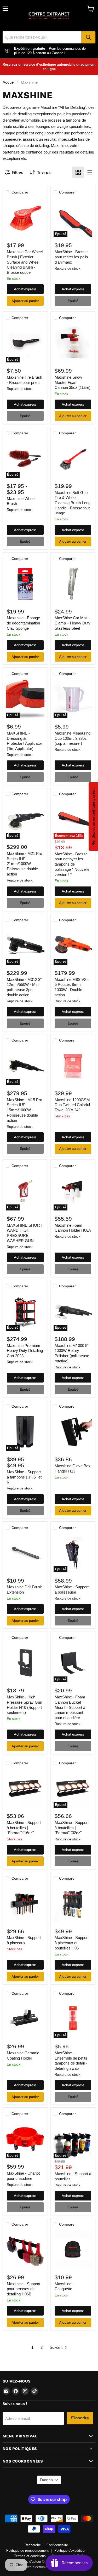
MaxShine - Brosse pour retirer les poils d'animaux (71, 257)
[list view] (90, 172)
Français (47, 2480)
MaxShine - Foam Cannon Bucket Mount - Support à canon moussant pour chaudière (70, 1707)
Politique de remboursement (27, 2551)
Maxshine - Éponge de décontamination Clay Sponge (23, 623)
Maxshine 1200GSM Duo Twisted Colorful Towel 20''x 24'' (72, 1105)
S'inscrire (80, 2418)
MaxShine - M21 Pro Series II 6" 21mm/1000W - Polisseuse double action (24, 864)
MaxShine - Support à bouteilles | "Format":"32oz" (72, 1828)
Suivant (57, 2347)
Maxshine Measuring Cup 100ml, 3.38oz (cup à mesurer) (73, 738)
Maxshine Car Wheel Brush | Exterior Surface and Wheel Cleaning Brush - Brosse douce (25, 262)
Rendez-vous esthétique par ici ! (93, 816)
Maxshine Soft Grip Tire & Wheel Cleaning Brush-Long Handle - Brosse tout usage (73, 503)
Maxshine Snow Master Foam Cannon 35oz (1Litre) (73, 382)
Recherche (33, 2545)
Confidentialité (57, 2545)
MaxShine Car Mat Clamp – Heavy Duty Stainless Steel (73, 623)
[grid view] (78, 172)
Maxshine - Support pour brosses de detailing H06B (24, 2289)
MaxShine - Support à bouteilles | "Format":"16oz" (24, 1828)
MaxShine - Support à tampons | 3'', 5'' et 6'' (24, 1477)
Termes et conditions (30, 2556)
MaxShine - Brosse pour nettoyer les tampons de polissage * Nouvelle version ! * (72, 864)
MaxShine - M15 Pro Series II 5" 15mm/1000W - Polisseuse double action (24, 1110)
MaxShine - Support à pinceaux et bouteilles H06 (72, 1943)
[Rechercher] (88, 37)
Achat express (25, 289)
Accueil (9, 82)
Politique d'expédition (70, 2551)
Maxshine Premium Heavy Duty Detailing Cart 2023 (25, 1351)
